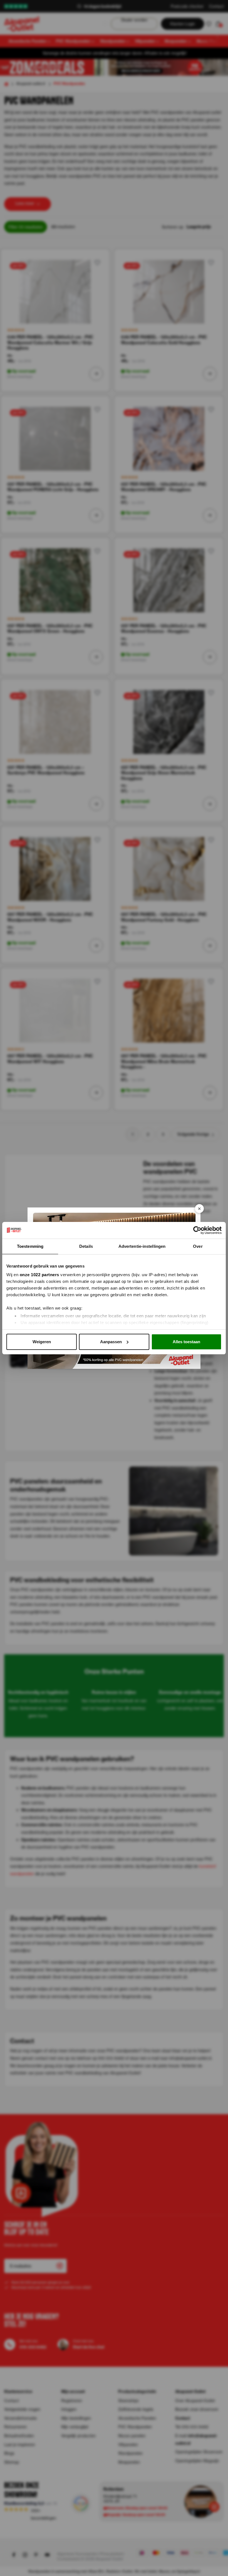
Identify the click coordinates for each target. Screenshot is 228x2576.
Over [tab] (198, 1246)
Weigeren (42, 1342)
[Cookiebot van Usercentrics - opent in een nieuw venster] (197, 1230)
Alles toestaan (186, 1342)
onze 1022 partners (39, 1275)
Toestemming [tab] (30, 1246)
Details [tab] (86, 1246)
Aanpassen (111, 1342)
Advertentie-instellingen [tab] (142, 1246)
